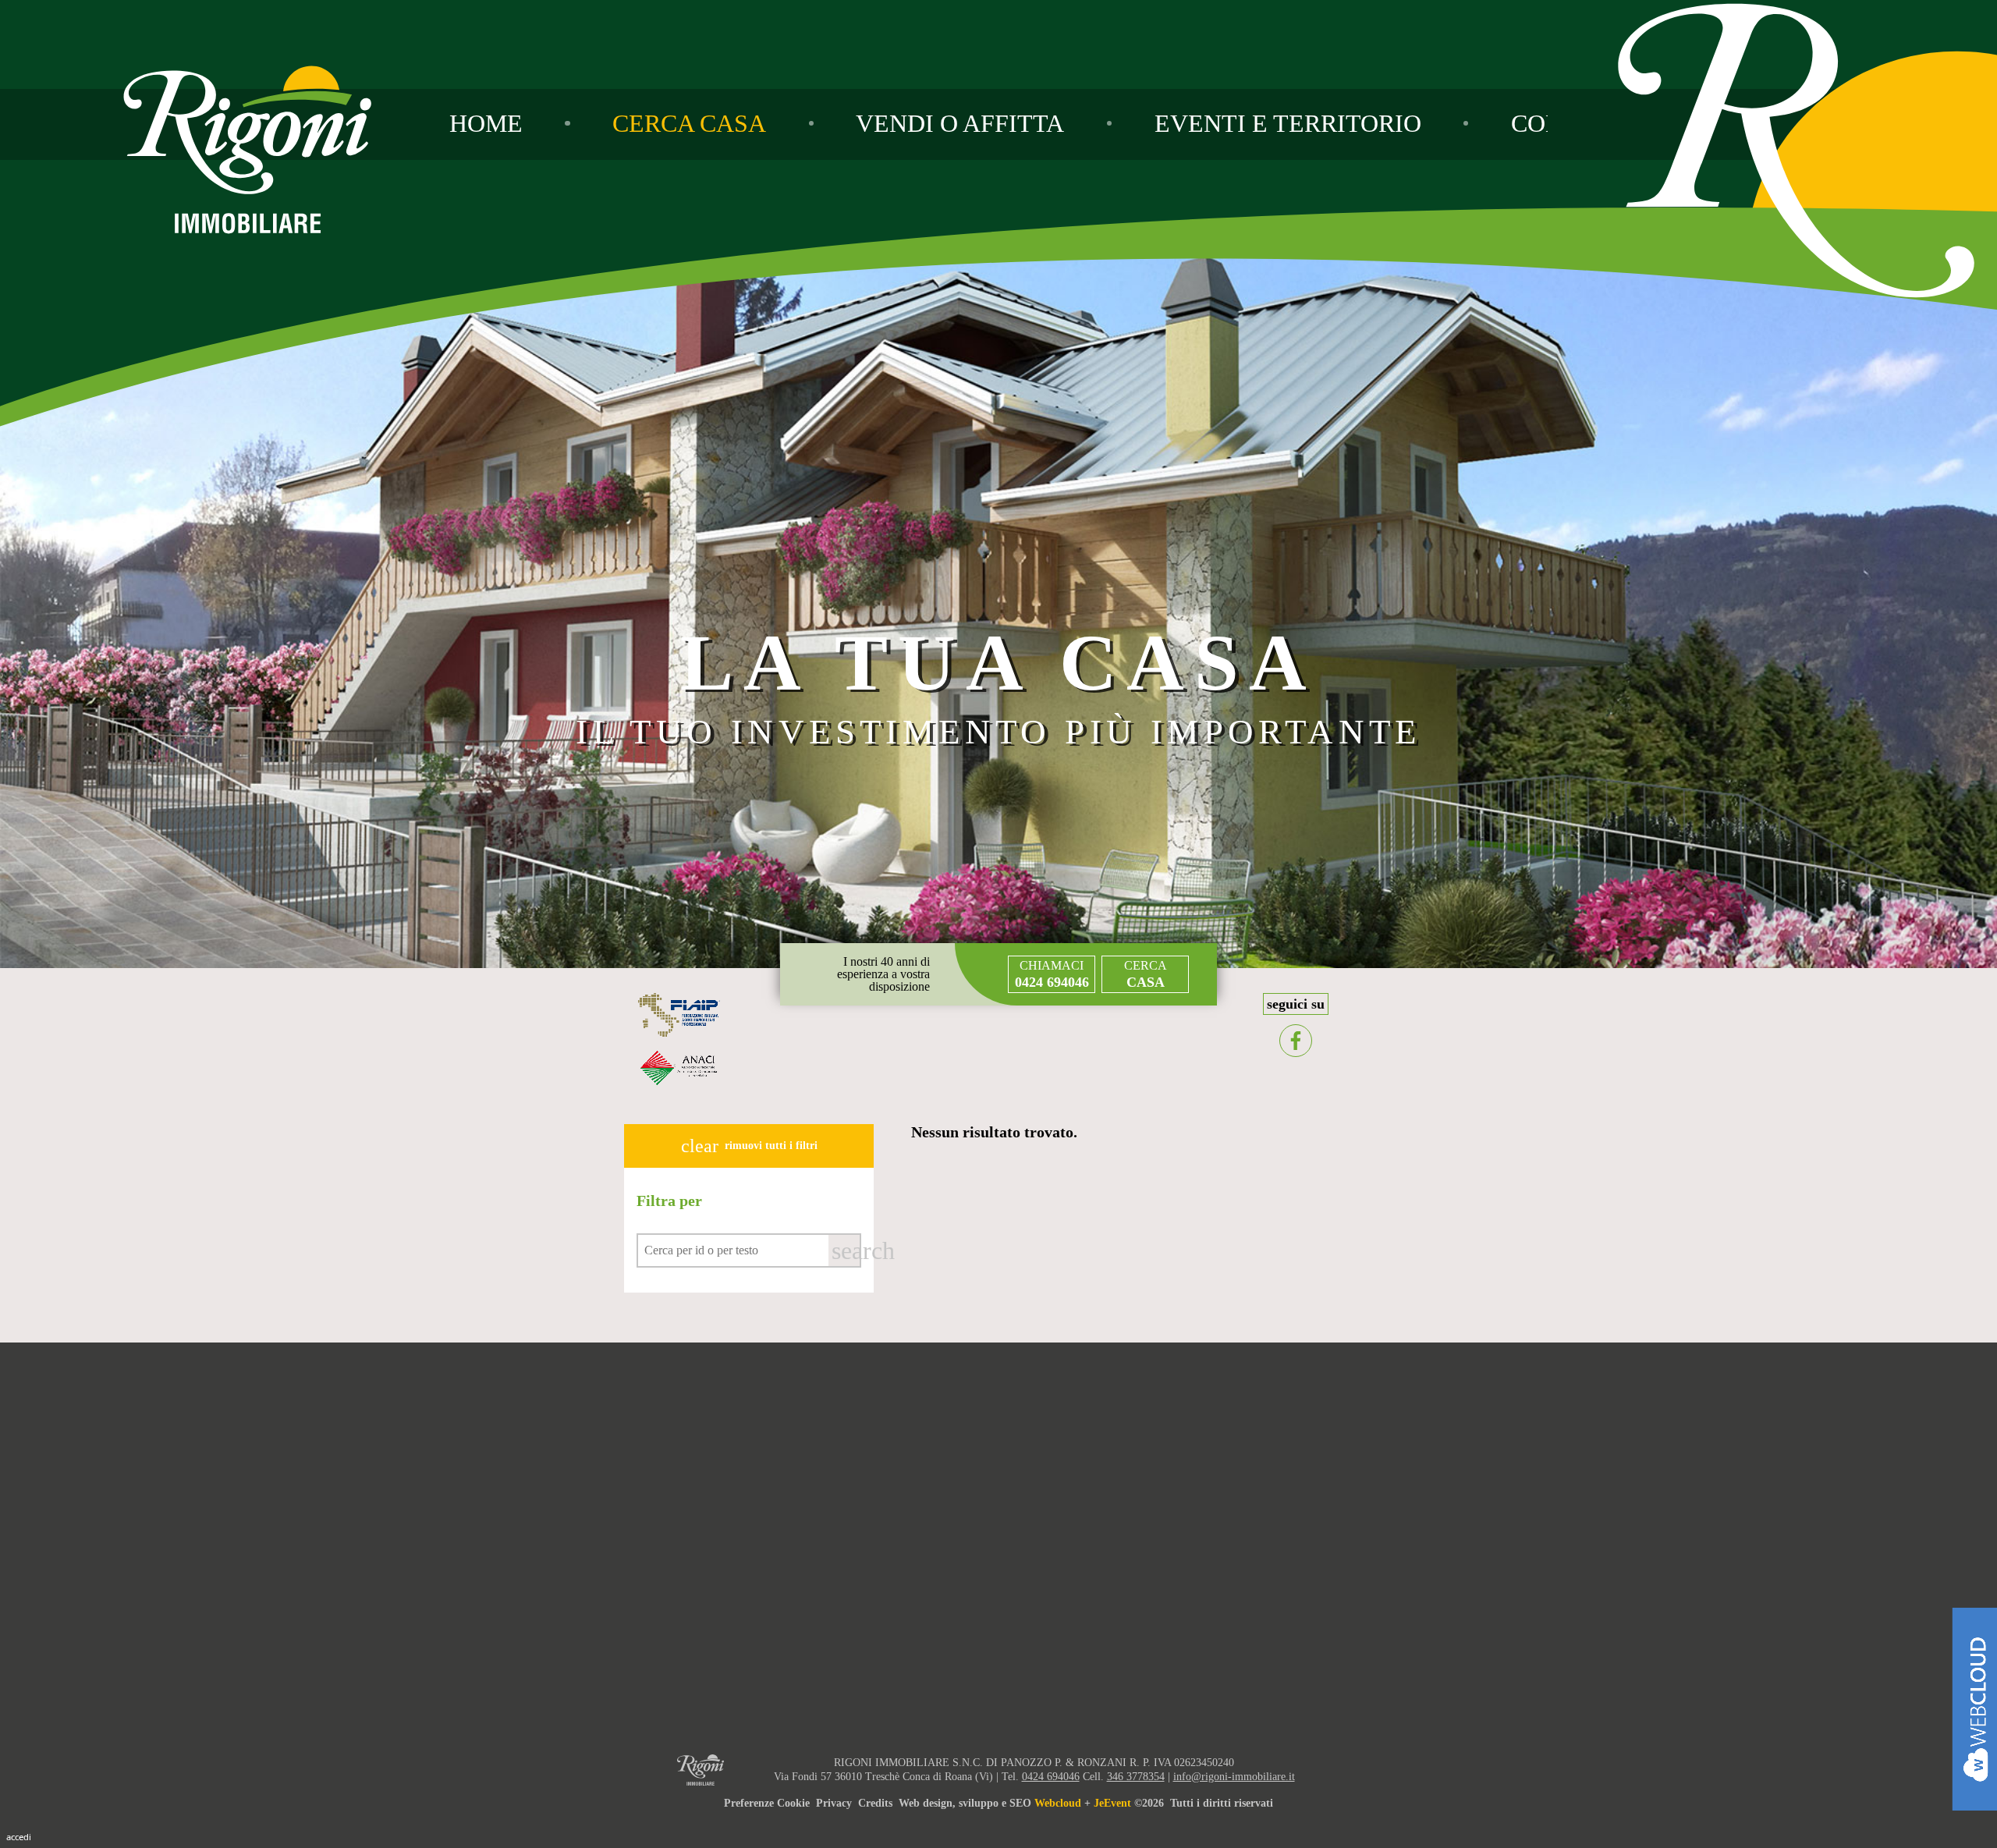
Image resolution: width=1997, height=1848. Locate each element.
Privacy (834, 1803)
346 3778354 (1136, 1777)
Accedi (19, 1837)
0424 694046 (1051, 1777)
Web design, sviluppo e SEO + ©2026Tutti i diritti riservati (1086, 1803)
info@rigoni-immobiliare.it (1234, 1777)
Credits (875, 1803)
